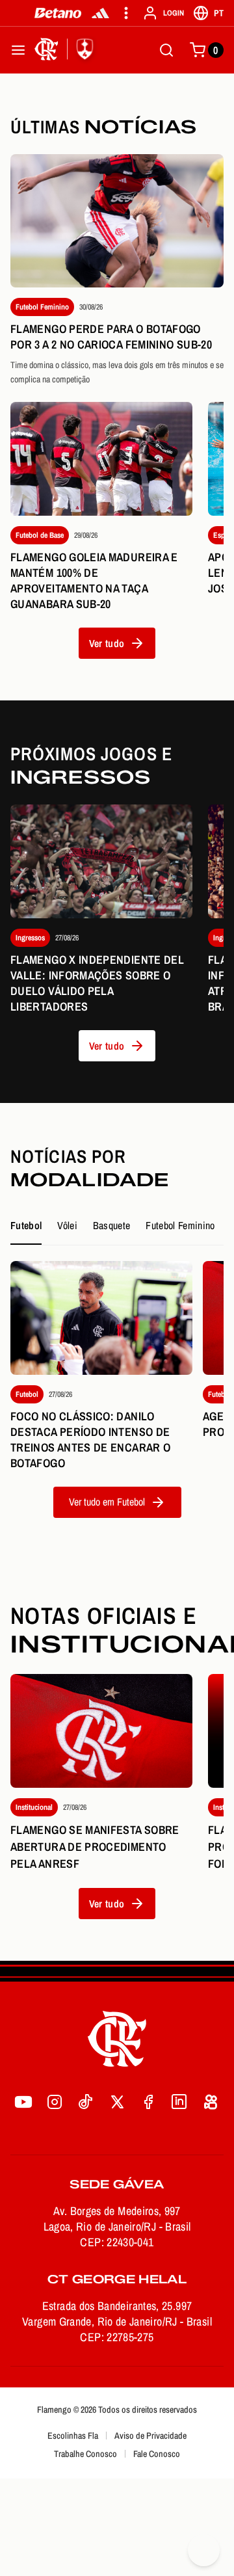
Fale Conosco (157, 2454)
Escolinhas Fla (73, 2436)
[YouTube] (23, 2102)
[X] (117, 2102)
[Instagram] (55, 2102)
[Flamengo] (66, 50)
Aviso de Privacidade (150, 2436)
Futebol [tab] (26, 1225)
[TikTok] (86, 2102)
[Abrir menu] (18, 50)
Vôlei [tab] (67, 1225)
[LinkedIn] (179, 2102)
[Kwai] (211, 2102)
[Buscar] (166, 50)
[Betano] (58, 13)
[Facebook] (148, 2102)
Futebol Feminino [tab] (180, 1225)
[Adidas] (100, 13)
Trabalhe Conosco (85, 2454)
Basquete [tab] (112, 1225)
